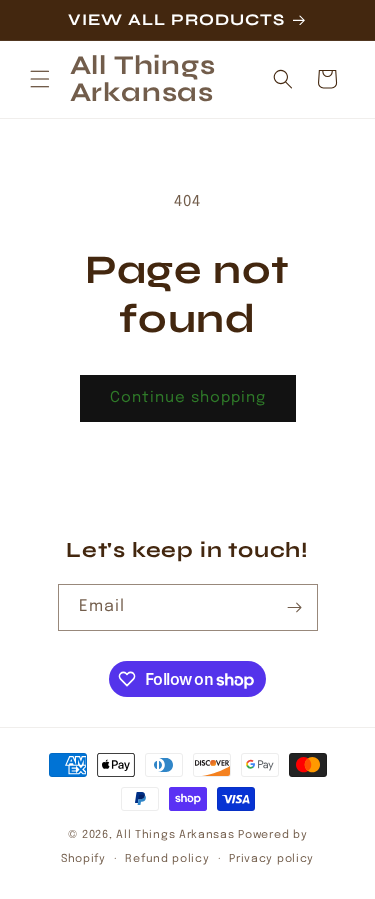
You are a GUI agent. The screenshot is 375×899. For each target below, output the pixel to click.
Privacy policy (271, 859)
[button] (40, 79)
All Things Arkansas (175, 835)
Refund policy (167, 859)
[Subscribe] (295, 607)
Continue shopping (188, 398)
